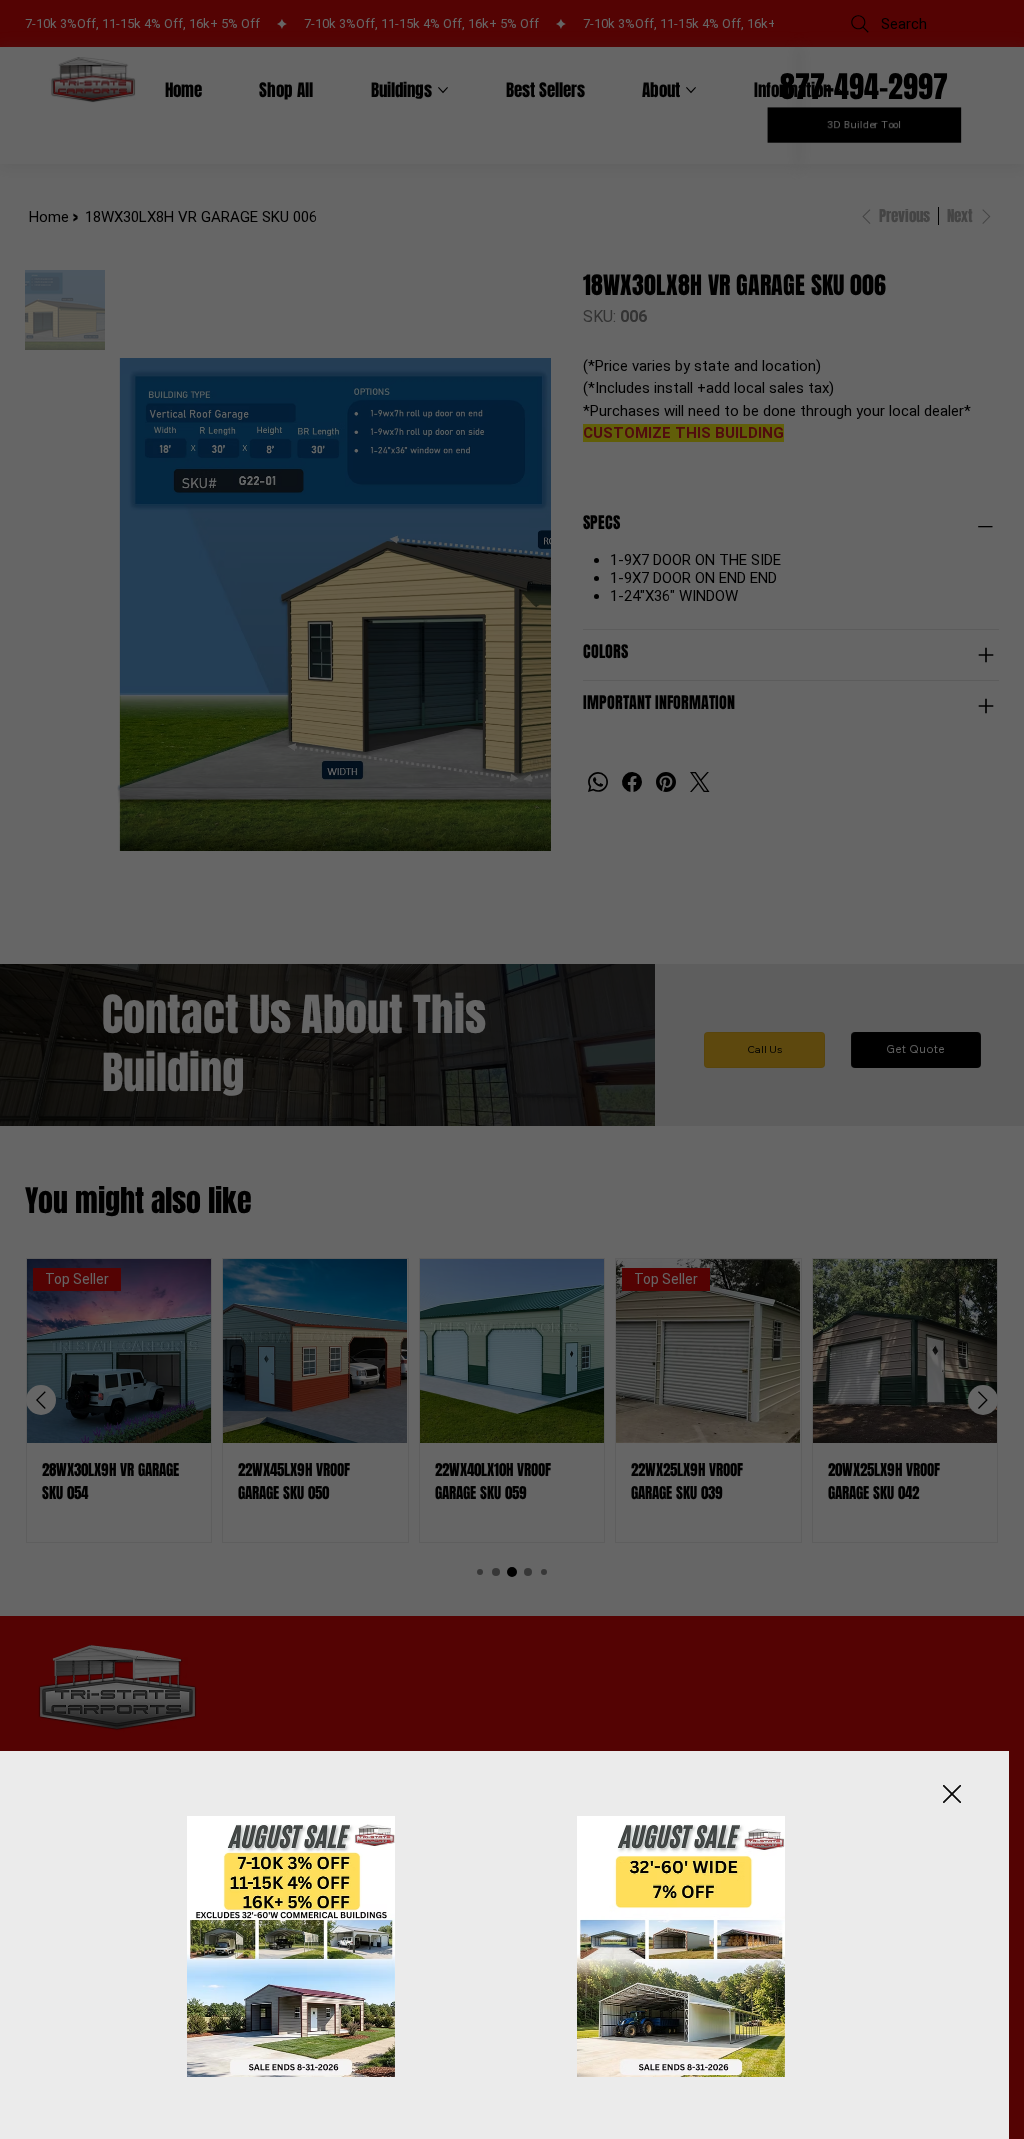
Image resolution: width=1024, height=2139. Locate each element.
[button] (952, 1795)
